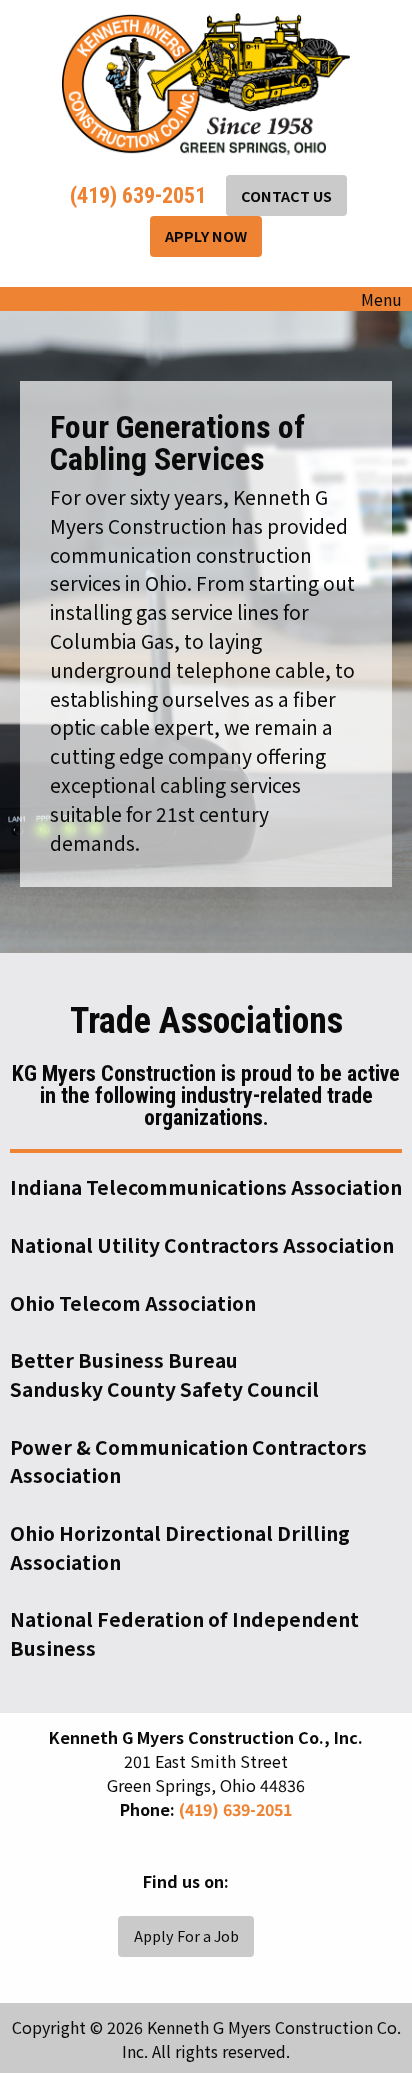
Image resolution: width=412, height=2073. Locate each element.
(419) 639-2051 (135, 195)
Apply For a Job (186, 1935)
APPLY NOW (206, 235)
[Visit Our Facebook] (126, 1904)
